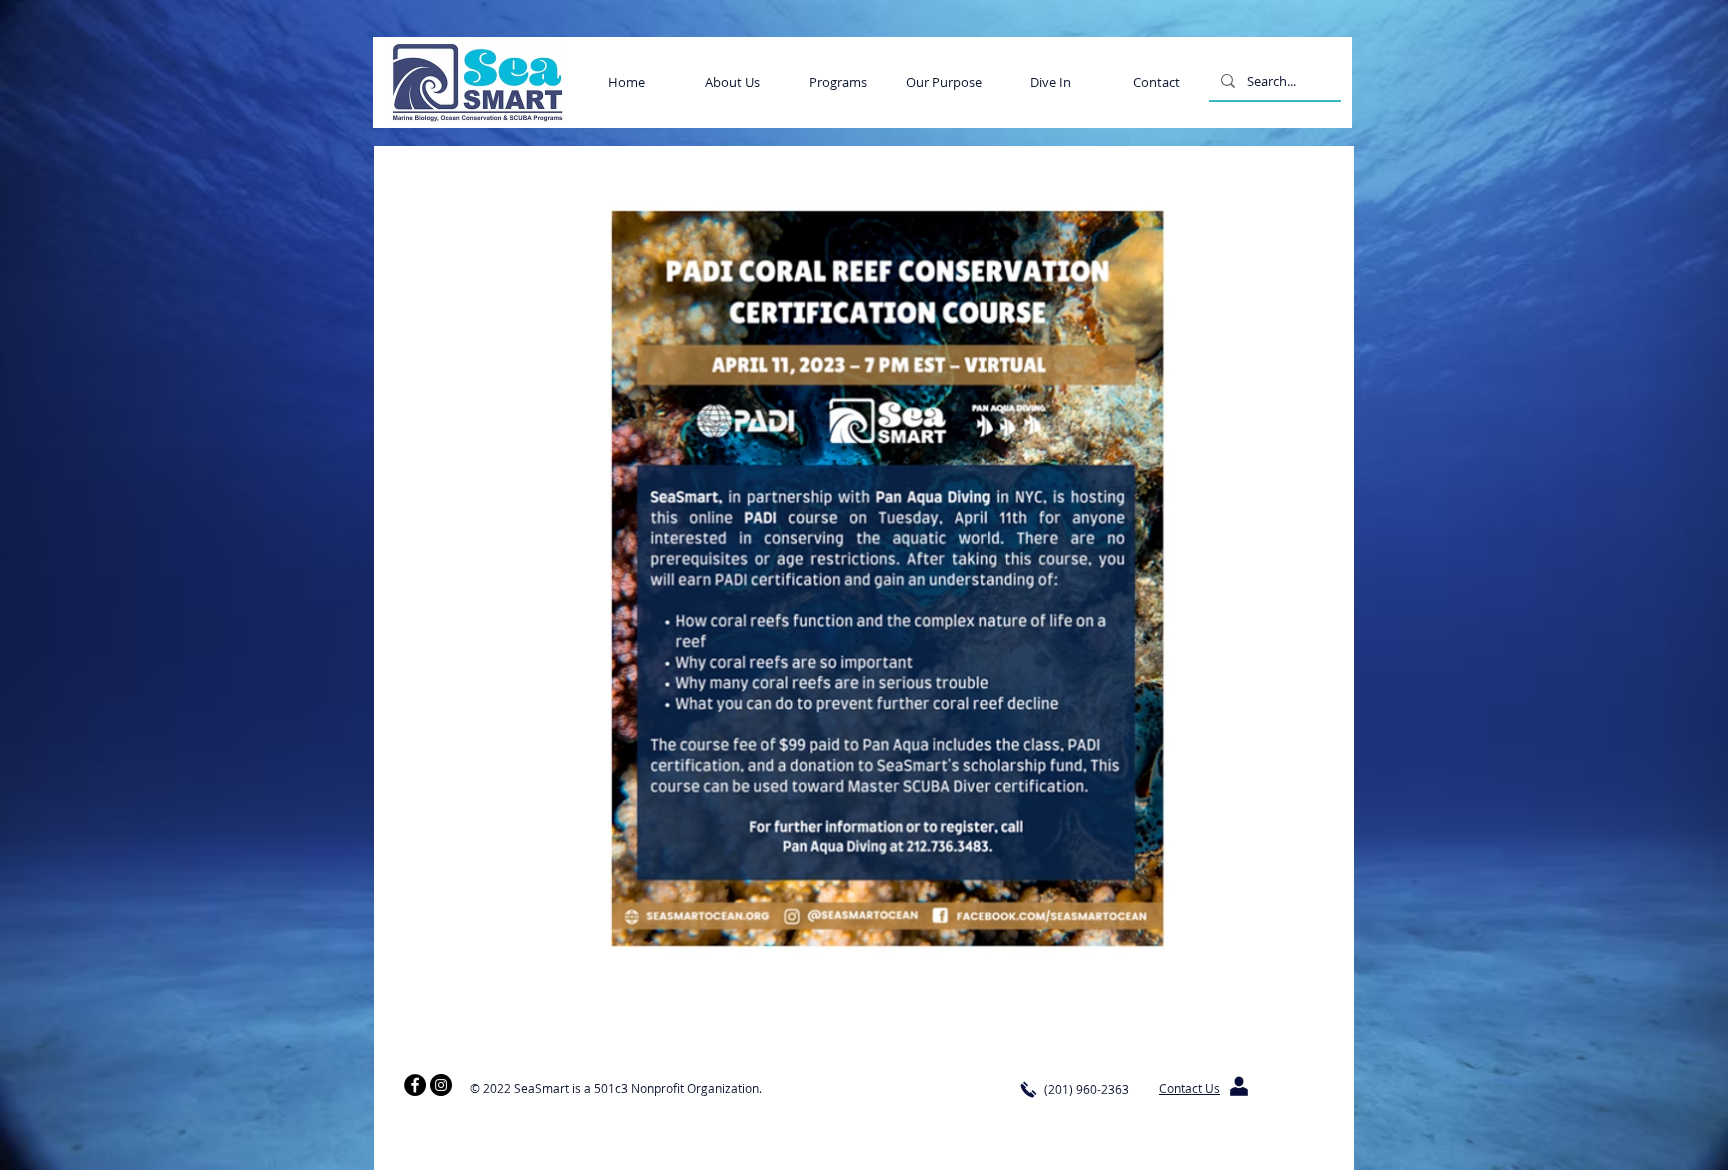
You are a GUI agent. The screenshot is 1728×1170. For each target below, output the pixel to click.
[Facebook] (415, 1085)
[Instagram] (441, 1085)
